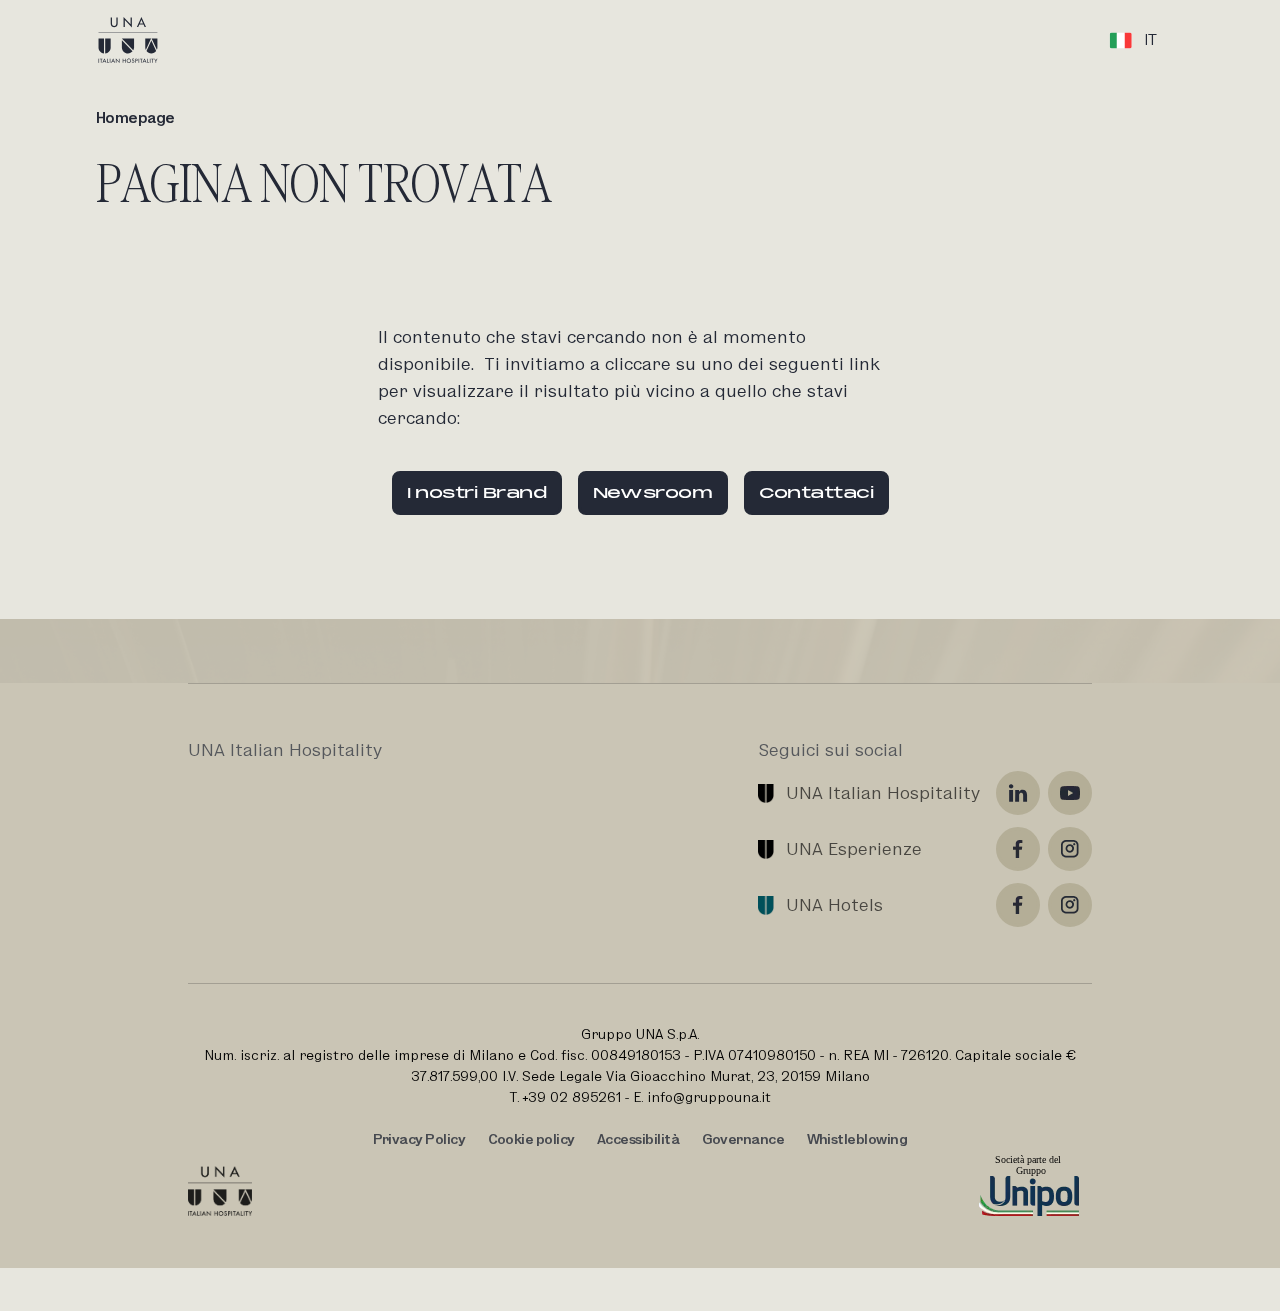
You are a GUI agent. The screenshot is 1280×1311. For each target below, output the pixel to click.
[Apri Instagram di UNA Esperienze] (1070, 849)
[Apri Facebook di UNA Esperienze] (1018, 849)
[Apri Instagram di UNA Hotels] (1070, 905)
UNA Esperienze (854, 848)
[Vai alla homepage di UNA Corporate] (220, 1191)
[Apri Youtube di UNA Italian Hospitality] (1070, 793)
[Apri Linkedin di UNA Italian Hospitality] (1018, 793)
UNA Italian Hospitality (883, 792)
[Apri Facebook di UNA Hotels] (1018, 905)
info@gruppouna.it (709, 1097)
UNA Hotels (834, 904)
